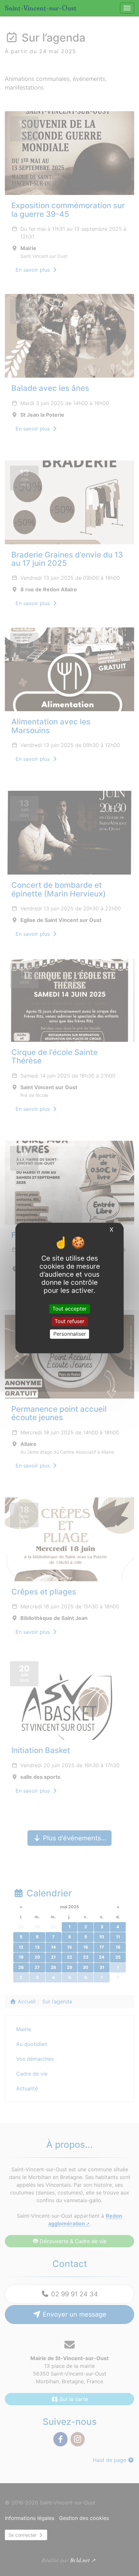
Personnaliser (70, 1334)
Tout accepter (69, 1309)
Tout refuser (69, 1321)
